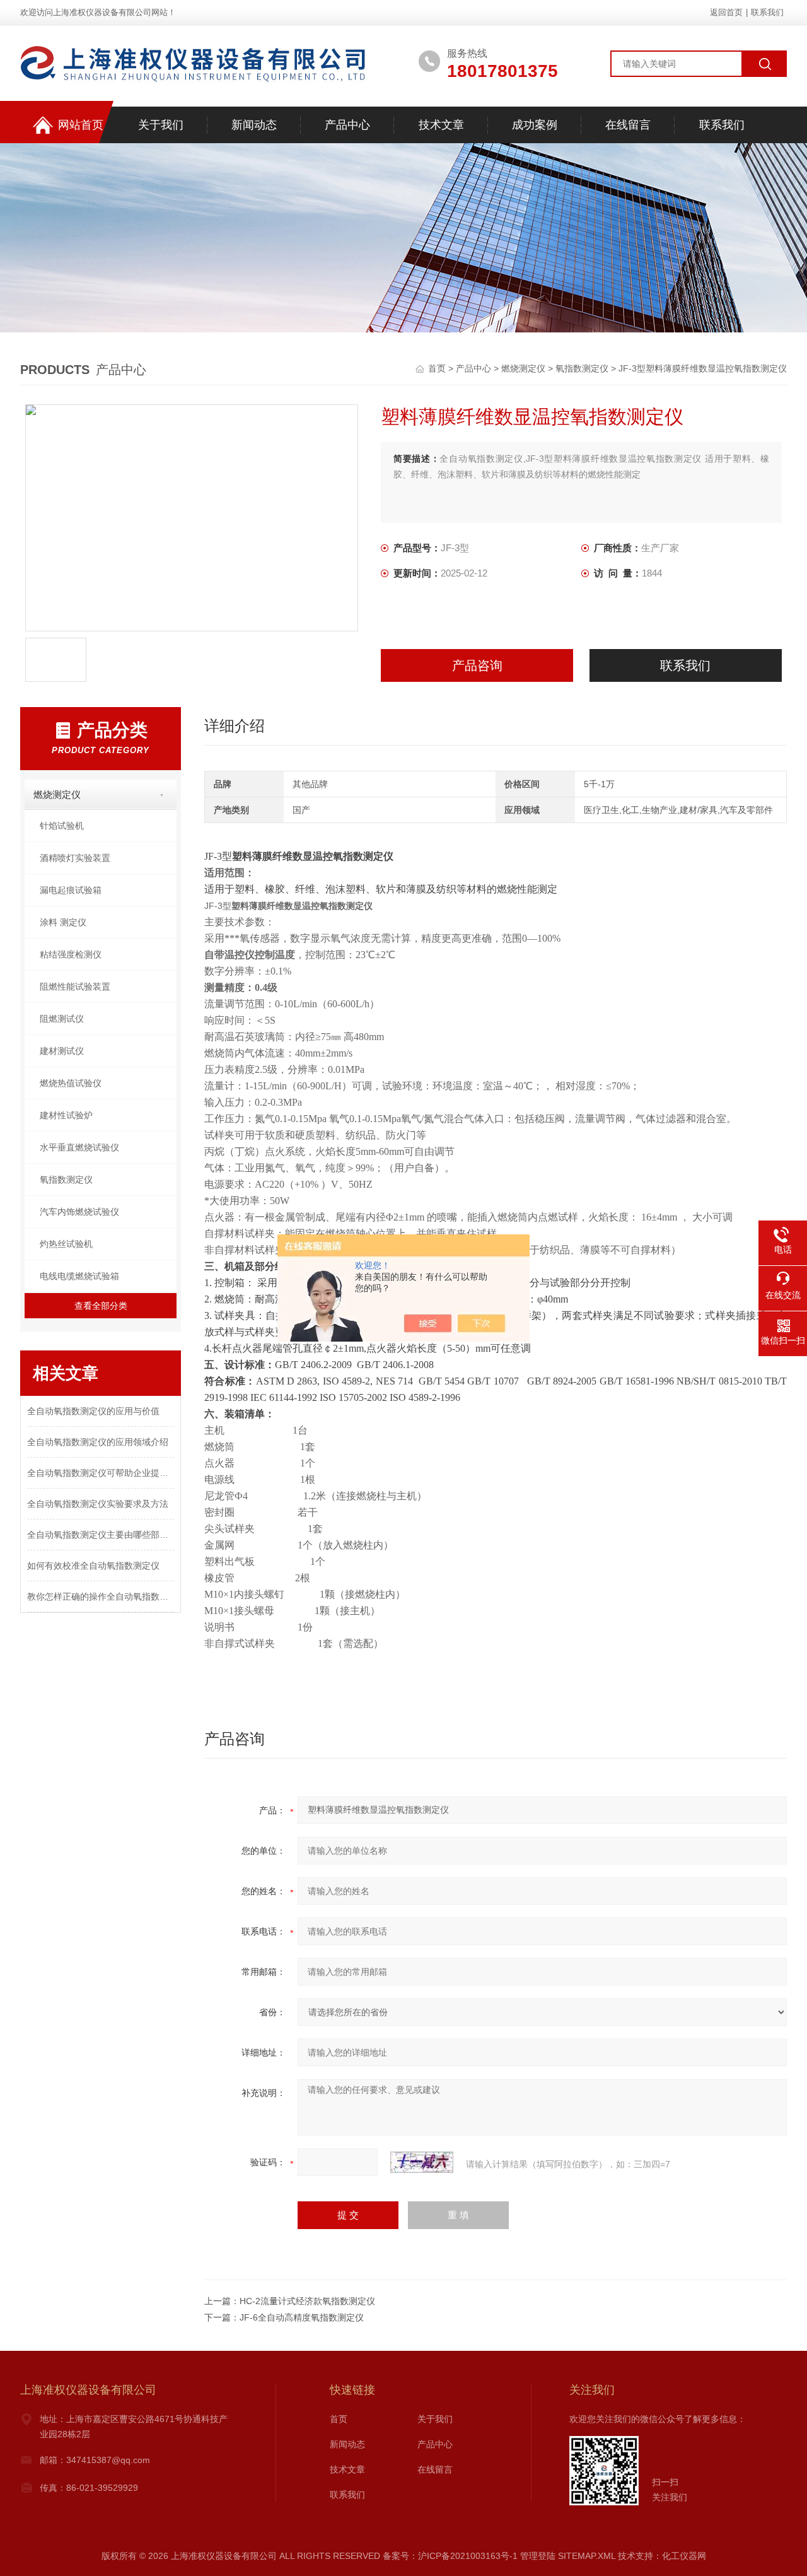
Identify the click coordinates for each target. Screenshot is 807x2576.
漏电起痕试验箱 (71, 890)
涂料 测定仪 (63, 922)
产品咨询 (477, 665)
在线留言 (628, 125)
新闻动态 (254, 125)
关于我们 (161, 125)
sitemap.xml (587, 2556)
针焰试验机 (62, 826)
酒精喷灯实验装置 (75, 858)
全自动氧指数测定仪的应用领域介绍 (98, 1442)
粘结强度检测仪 (71, 954)
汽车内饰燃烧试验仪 (79, 1212)
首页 (438, 368)
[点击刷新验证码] (422, 2162)
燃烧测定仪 (523, 368)
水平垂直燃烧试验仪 (79, 1147)
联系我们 (767, 12)
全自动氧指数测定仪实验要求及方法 (98, 1504)
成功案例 (535, 125)
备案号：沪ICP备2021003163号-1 (450, 2556)
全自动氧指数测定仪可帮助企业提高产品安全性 (101, 1473)
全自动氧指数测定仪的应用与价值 (93, 1411)
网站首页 (81, 125)
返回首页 (726, 12)
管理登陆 (538, 2556)
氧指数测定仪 (582, 368)
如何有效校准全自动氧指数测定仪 (93, 1566)
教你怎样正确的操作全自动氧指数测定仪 (101, 1596)
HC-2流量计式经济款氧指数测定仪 (307, 2301)
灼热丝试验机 (66, 1244)
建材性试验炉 (66, 1115)
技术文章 (441, 125)
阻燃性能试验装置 (75, 986)
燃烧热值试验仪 (71, 1083)
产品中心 (347, 125)
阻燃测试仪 (62, 1019)
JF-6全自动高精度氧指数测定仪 (302, 2317)
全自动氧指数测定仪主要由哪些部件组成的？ (101, 1535)
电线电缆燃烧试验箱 (79, 1276)
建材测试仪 (62, 1051)
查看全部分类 (101, 1306)
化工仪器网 (684, 2556)
